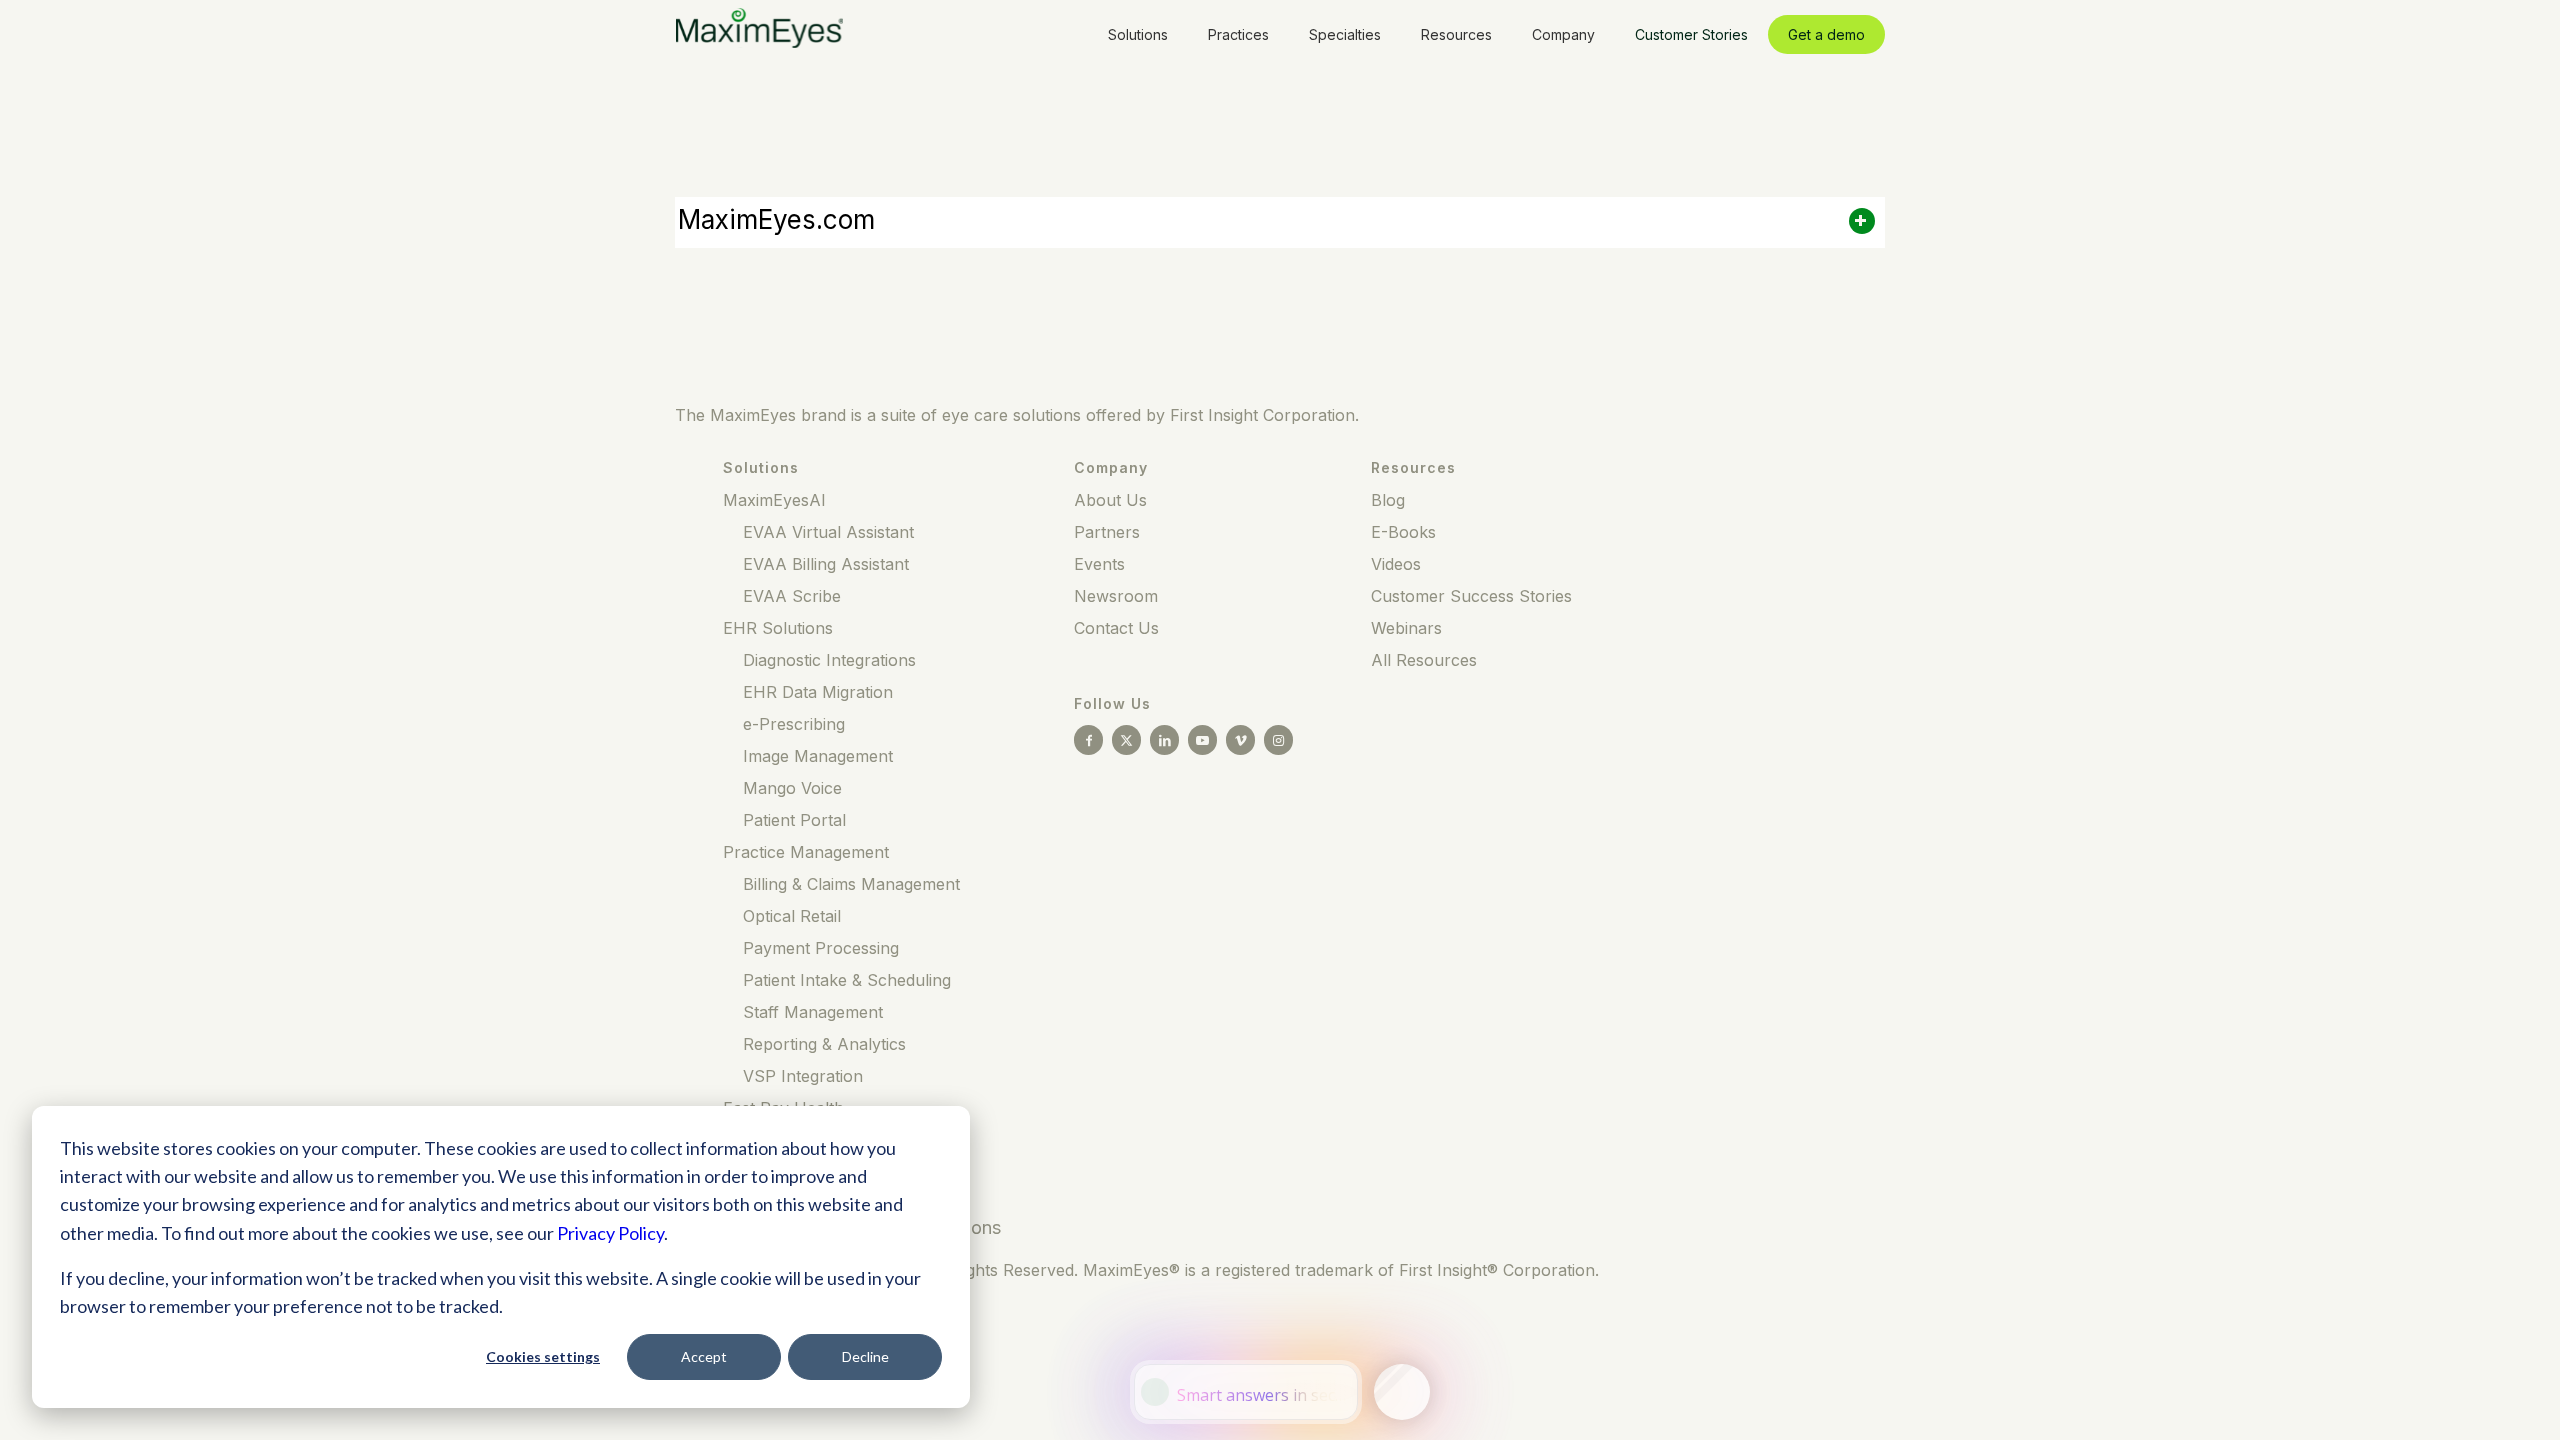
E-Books (1403, 532)
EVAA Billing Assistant (826, 564)
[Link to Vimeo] (1240, 740)
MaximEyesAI (774, 500)
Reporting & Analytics (824, 1044)
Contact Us (1116, 628)
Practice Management (806, 852)
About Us (1110, 500)
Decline (865, 1356)
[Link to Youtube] (1202, 740)
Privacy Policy (610, 1233)
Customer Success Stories (1471, 596)
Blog (1388, 500)
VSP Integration (803, 1076)
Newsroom (1116, 596)
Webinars (1406, 628)
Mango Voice (792, 788)
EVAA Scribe (792, 596)
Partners (1107, 532)
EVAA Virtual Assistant (828, 532)
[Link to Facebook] (1088, 740)
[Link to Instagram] (1278, 740)
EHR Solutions (778, 628)
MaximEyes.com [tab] (776, 219)
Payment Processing (821, 948)
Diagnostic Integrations (829, 660)
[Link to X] (1126, 740)
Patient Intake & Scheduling (847, 980)
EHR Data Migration (818, 692)
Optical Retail (792, 916)
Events (1099, 564)
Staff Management (813, 1012)
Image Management (818, 756)
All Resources (1424, 660)
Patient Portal (794, 820)
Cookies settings (543, 1356)
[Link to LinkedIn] (1164, 740)
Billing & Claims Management (851, 884)
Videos (1396, 564)
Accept (704, 1356)
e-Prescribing (794, 724)
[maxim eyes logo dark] (759, 34)
